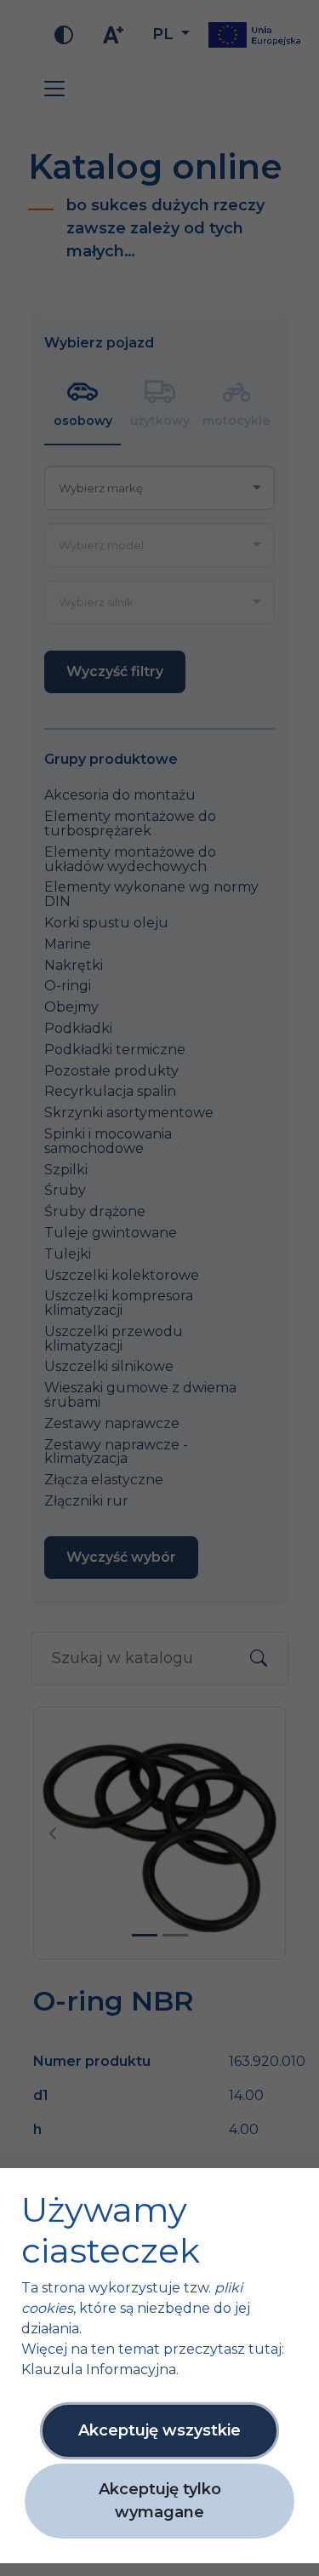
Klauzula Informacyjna (99, 2369)
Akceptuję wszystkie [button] (159, 2430)
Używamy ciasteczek (111, 2230)
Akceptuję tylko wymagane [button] (160, 2501)
